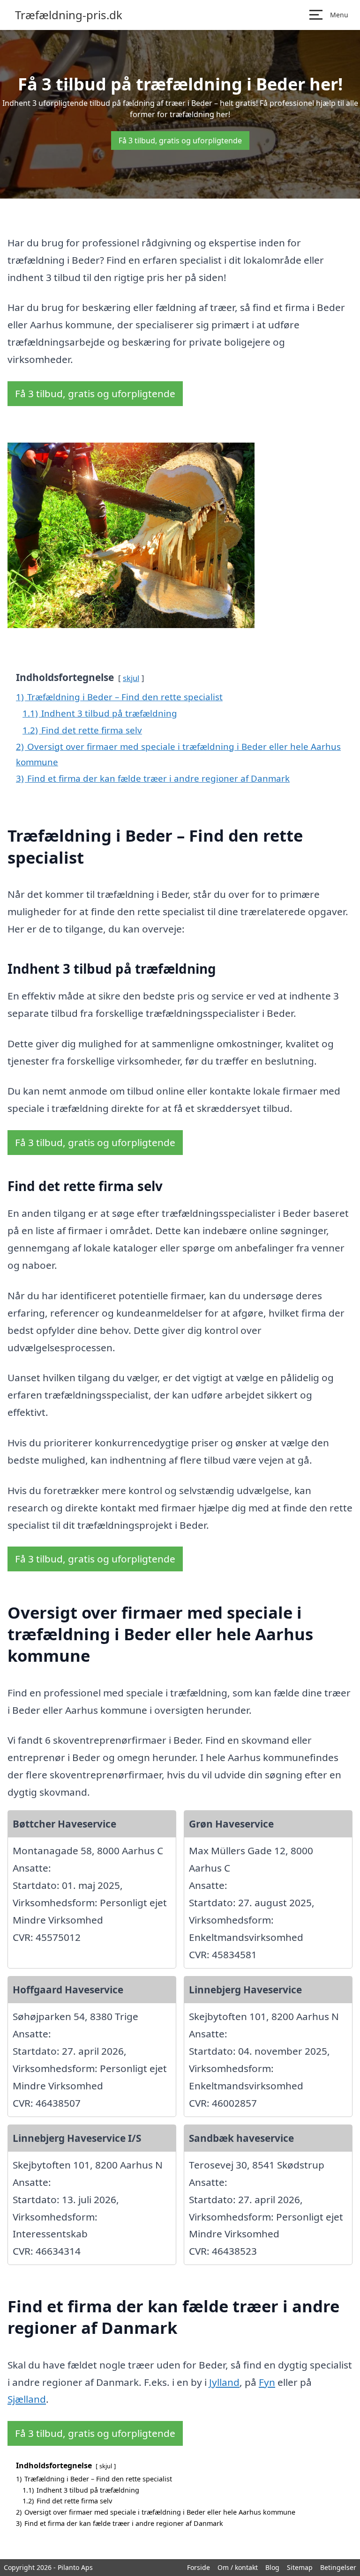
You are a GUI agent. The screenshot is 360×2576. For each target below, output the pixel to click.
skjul (131, 678)
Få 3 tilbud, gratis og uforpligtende (180, 141)
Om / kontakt (238, 2567)
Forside (199, 2567)
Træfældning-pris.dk (69, 15)
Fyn (267, 2382)
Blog (272, 2567)
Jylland (224, 2382)
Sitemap (300, 2567)
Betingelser (338, 2567)
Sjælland (27, 2399)
